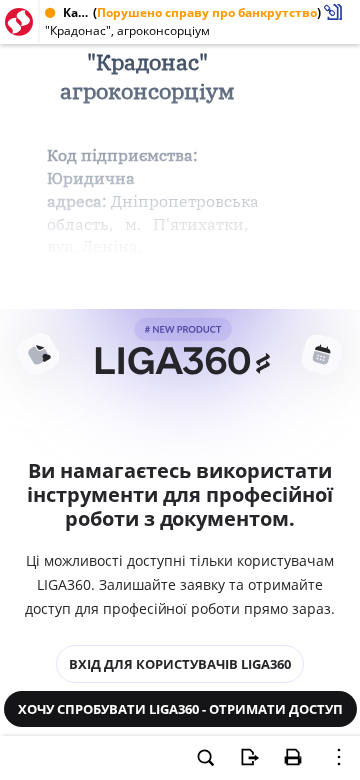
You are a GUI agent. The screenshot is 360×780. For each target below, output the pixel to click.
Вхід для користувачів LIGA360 (180, 664)
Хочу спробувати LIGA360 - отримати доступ (180, 709)
